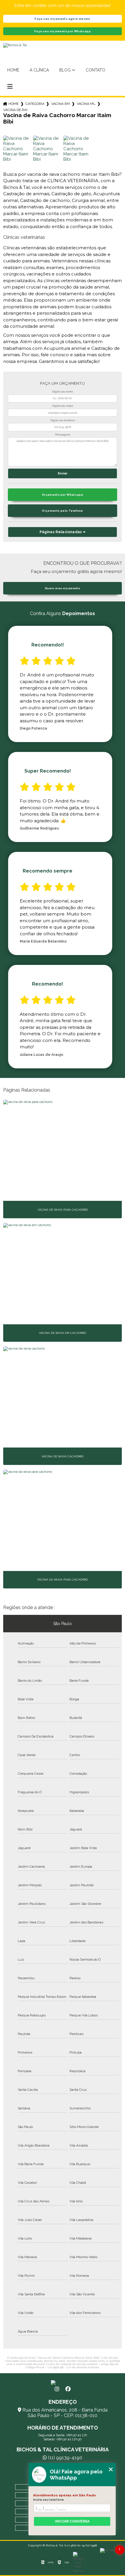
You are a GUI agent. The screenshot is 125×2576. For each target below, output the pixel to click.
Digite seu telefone (63, 420)
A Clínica (39, 70)
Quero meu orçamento (63, 588)
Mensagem (63, 435)
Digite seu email (63, 406)
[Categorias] (10, 87)
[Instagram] (57, 2389)
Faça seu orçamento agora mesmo (62, 19)
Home (13, 70)
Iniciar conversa (72, 2521)
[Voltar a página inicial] (63, 2382)
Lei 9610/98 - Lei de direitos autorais (73, 2367)
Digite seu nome (63, 392)
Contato (95, 70)
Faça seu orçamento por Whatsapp (63, 31)
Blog (65, 70)
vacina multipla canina (86, 104)
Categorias (35, 104)
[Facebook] (68, 2389)
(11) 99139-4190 (65, 2458)
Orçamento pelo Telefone (63, 511)
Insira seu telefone (49, 2500)
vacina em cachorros (60, 104)
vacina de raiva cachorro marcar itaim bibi (15, 110)
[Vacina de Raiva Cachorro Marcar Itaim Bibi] (17, 150)
